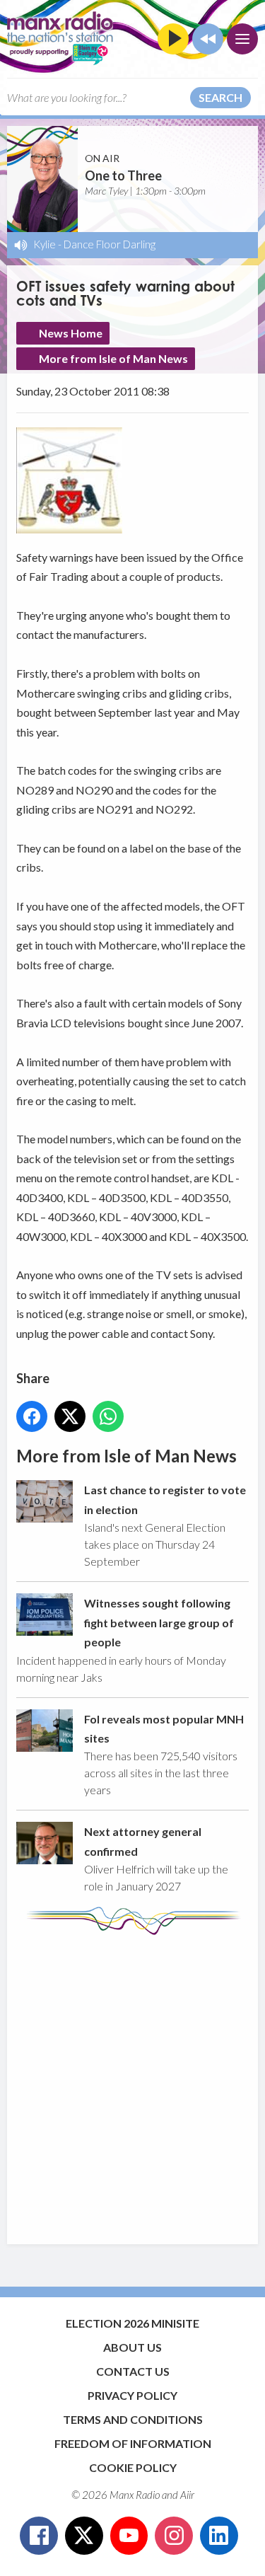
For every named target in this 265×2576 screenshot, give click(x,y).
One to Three (123, 175)
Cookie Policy (133, 2467)
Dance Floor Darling (110, 244)
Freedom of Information (133, 2443)
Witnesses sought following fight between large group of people (159, 1622)
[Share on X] (70, 1416)
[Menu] (242, 39)
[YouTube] (129, 2536)
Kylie (45, 244)
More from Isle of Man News (113, 358)
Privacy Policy (132, 2395)
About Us (132, 2347)
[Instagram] (174, 2536)
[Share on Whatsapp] (108, 1416)
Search (220, 97)
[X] (84, 2536)
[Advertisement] (132, 2083)
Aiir (187, 2495)
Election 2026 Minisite (132, 2323)
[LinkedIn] (219, 2536)
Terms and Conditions (133, 2419)
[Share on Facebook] (32, 1416)
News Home (71, 333)
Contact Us (133, 2371)
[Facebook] (39, 2536)
